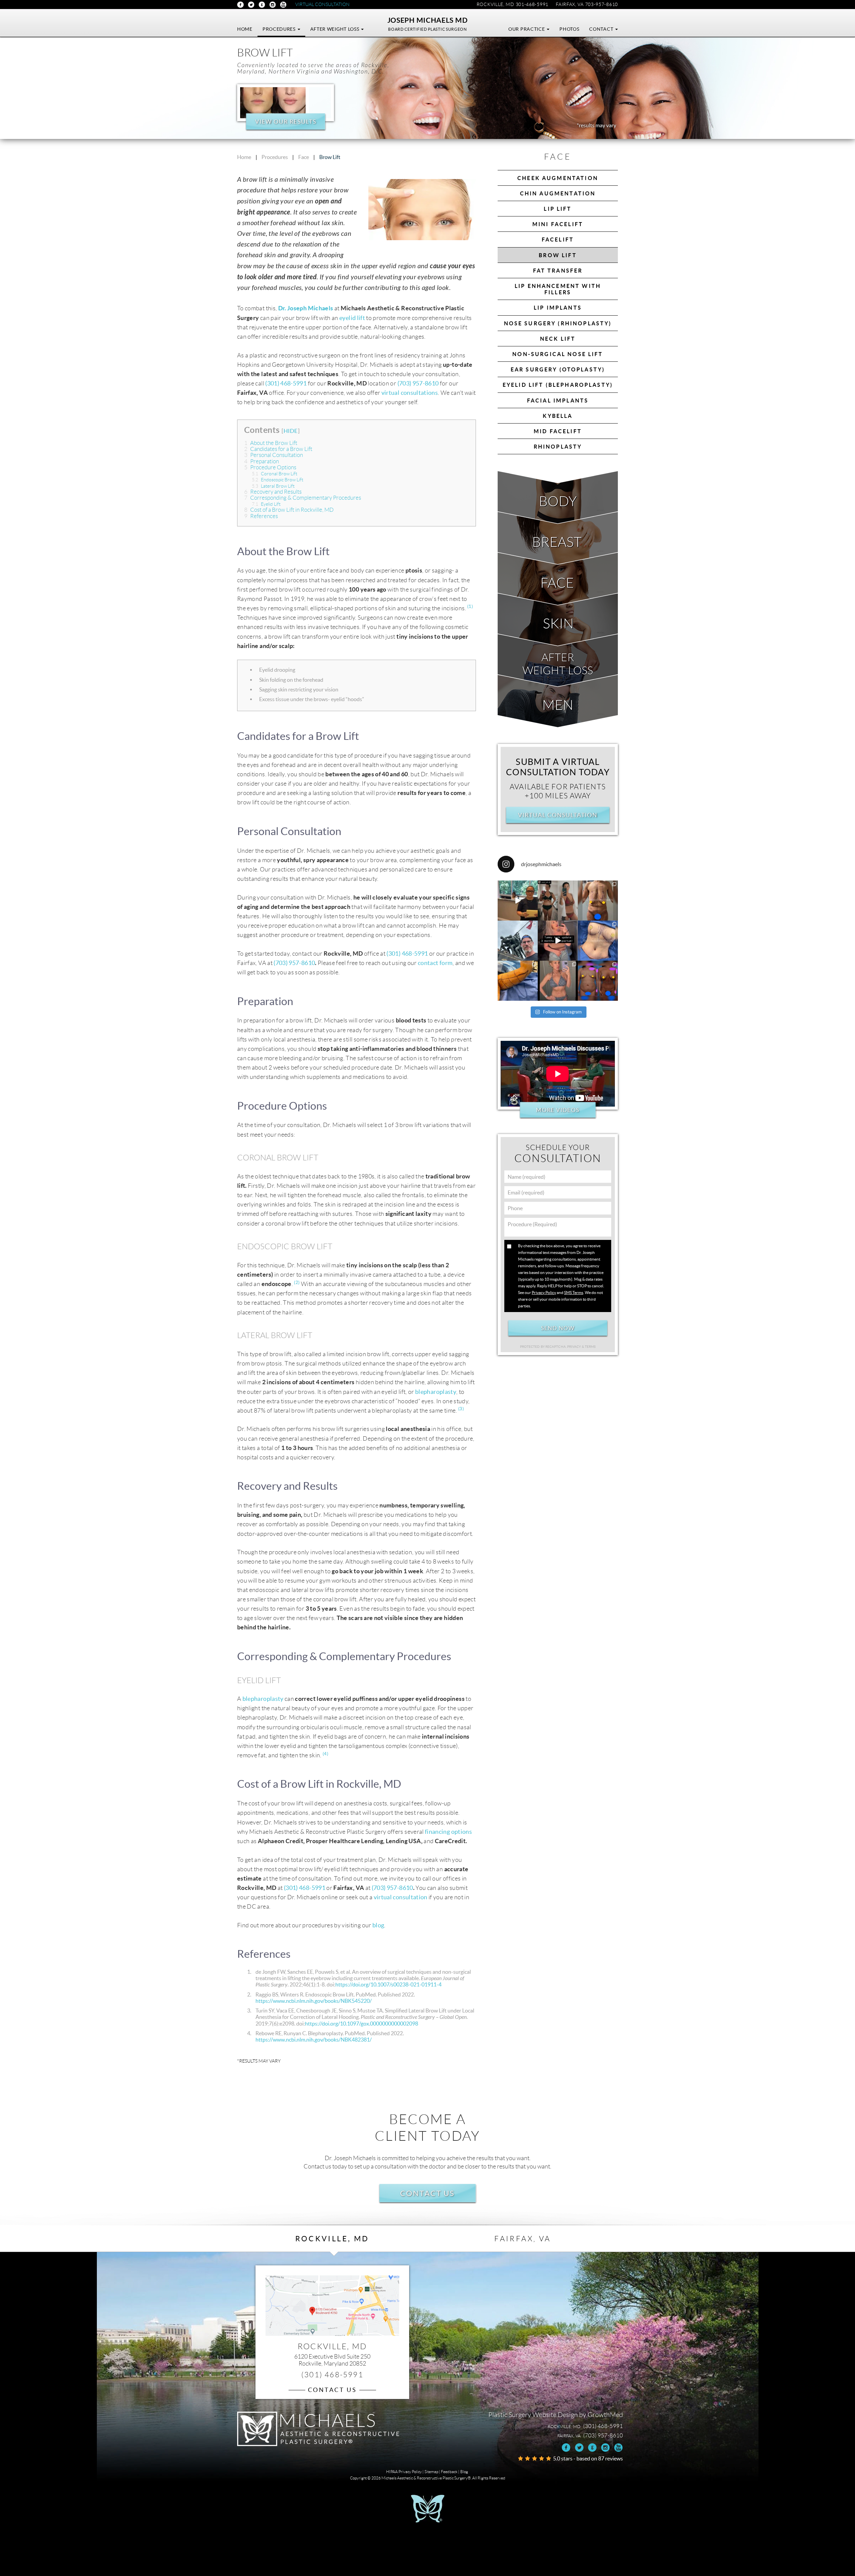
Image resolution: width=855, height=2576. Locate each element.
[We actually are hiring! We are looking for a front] (518, 901)
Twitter (251, 5)
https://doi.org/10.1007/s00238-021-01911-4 (388, 1984)
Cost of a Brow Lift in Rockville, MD (289, 510)
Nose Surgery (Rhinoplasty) (558, 323)
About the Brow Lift (271, 443)
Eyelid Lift (267, 504)
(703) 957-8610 (418, 383)
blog (378, 1925)
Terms (590, 1347)
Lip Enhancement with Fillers (558, 289)
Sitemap (431, 2472)
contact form (435, 963)
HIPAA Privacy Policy (404, 2472)
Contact (602, 29)
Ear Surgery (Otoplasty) (558, 369)
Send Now (558, 1328)
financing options (448, 1832)
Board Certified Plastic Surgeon (427, 29)
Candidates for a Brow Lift (279, 449)
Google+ (262, 5)
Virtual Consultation (322, 4)
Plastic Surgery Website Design (533, 2415)
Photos (569, 29)
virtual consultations (410, 393)
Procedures (280, 29)
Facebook (240, 5)
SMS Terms (574, 1293)
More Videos (558, 1110)
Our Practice (527, 29)
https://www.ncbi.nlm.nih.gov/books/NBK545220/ (314, 2001)
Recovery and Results (273, 492)
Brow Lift (558, 255)
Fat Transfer (558, 271)
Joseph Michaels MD (428, 20)
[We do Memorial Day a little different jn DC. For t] (518, 941)
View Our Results (285, 121)
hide (291, 431)
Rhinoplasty (558, 447)
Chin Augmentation (558, 193)
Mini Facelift (558, 224)
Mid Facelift (558, 431)
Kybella (558, 416)
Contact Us (427, 2193)
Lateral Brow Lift (274, 486)
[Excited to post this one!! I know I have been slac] (598, 901)
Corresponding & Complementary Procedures (303, 498)
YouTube (283, 5)
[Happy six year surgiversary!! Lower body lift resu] (558, 981)
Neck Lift (558, 339)
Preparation (262, 461)
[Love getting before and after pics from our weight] (558, 901)
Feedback (449, 2472)
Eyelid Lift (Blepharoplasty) (558, 385)
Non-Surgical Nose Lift (558, 354)
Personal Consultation (274, 455)
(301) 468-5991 (286, 383)
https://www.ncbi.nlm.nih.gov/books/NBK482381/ (314, 2040)
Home (245, 29)
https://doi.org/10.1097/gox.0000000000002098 (362, 2024)
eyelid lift (352, 318)
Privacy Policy (544, 1293)
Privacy (574, 1347)
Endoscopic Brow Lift (278, 480)
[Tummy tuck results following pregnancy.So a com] (558, 941)
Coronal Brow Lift (275, 474)
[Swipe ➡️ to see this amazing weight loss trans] (598, 941)
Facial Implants (558, 400)
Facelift (558, 239)
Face (304, 157)
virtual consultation (401, 1897)
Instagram (273, 5)
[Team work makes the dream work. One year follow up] (598, 981)
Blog (464, 2472)
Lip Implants (558, 308)
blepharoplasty (436, 1392)
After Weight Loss (335, 29)
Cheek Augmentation (558, 178)
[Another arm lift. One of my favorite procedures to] (518, 981)
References (261, 516)
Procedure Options (270, 467)
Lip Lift (558, 209)
